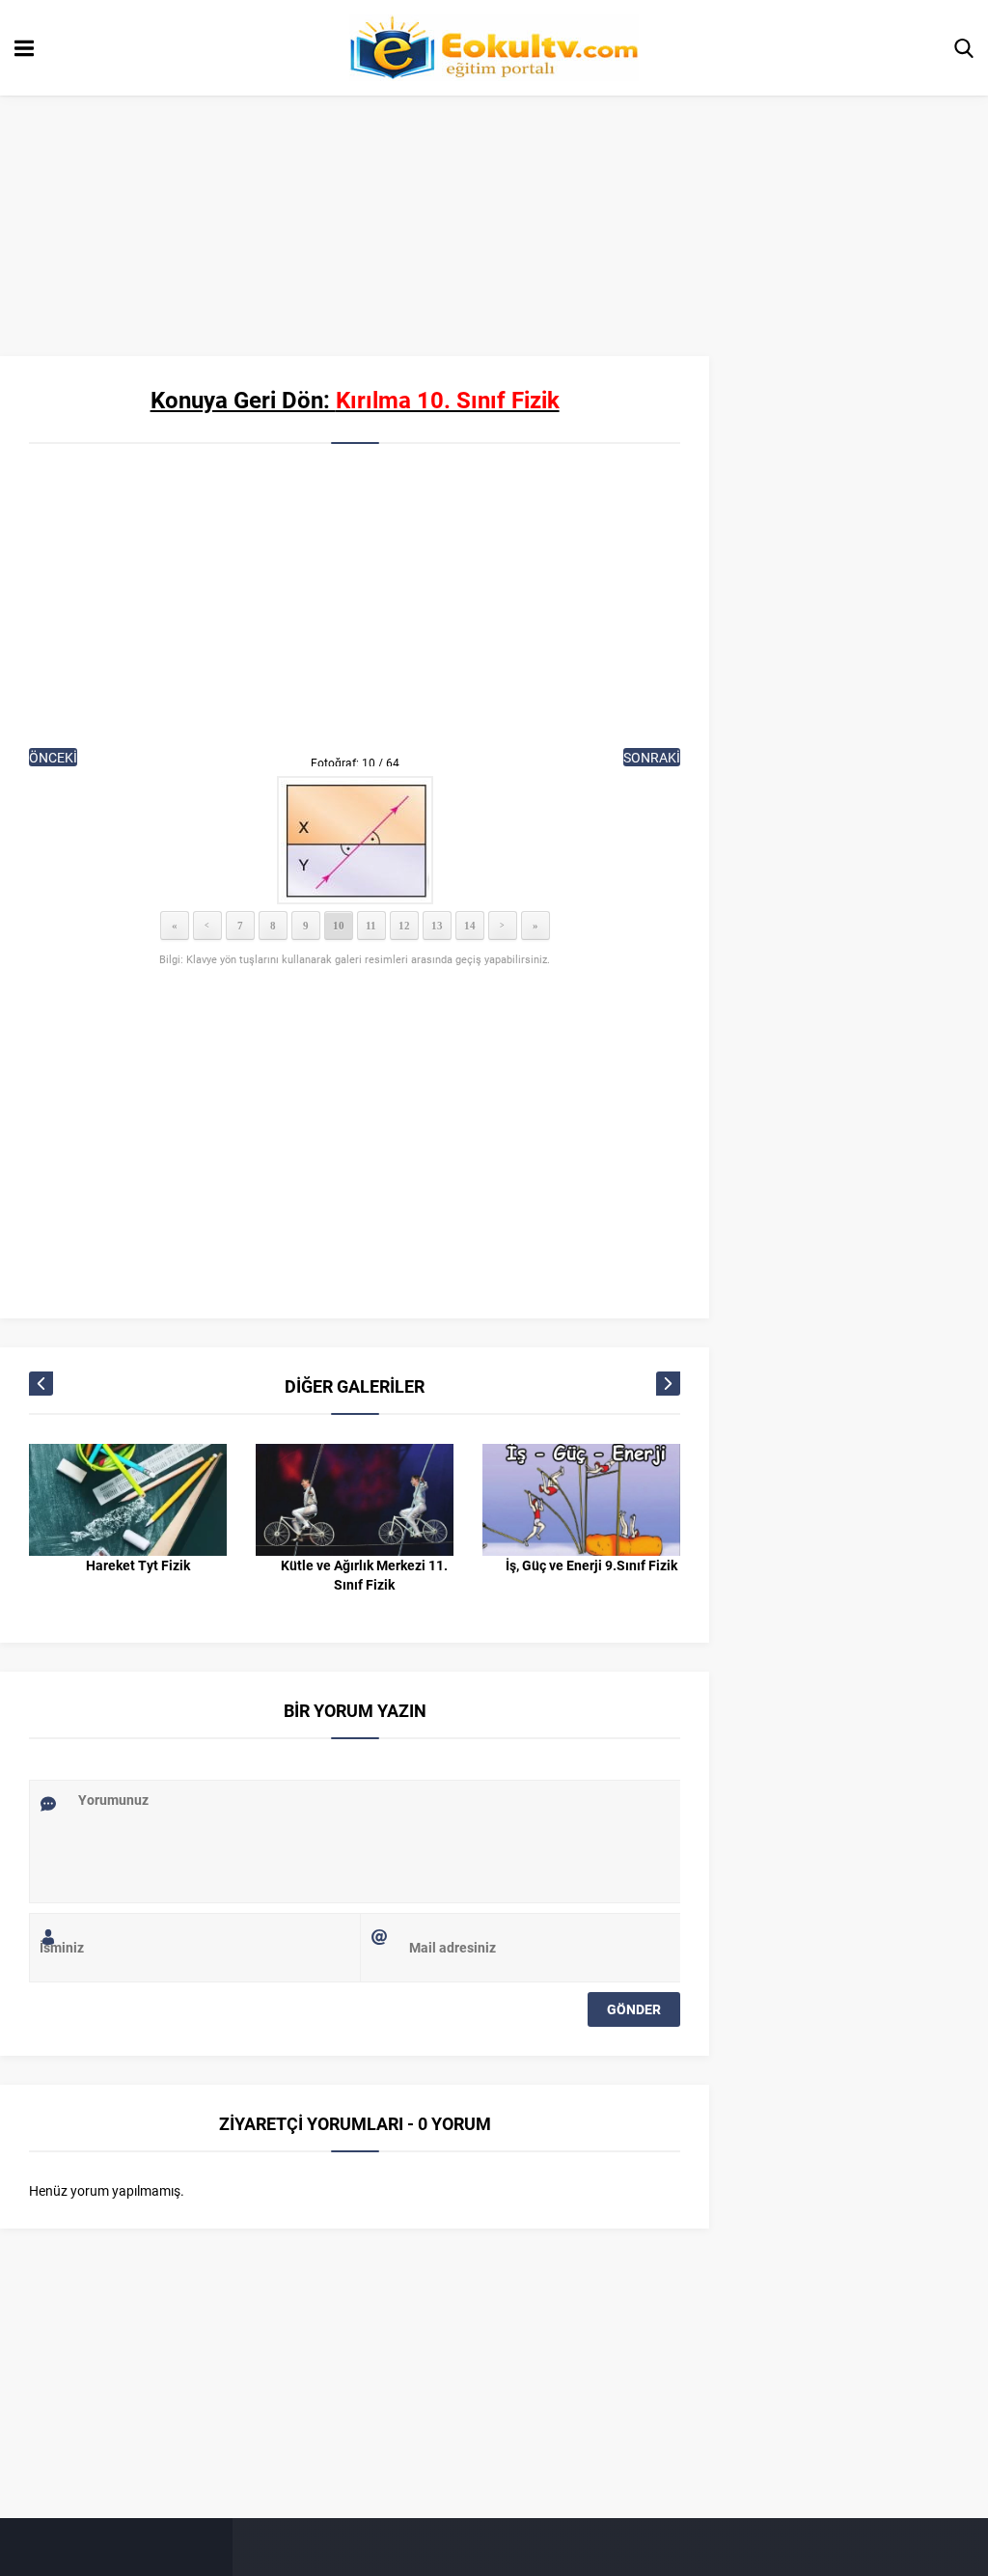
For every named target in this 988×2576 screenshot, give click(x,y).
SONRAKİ (652, 757)
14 (470, 926)
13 (437, 926)
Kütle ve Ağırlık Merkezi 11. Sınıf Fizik (364, 1575)
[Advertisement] (355, 608)
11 (371, 926)
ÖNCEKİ (53, 757)
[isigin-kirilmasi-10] (355, 840)
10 (339, 926)
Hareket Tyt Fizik (138, 1565)
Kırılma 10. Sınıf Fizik (448, 400)
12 (404, 926)
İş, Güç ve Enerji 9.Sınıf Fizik (591, 1565)
